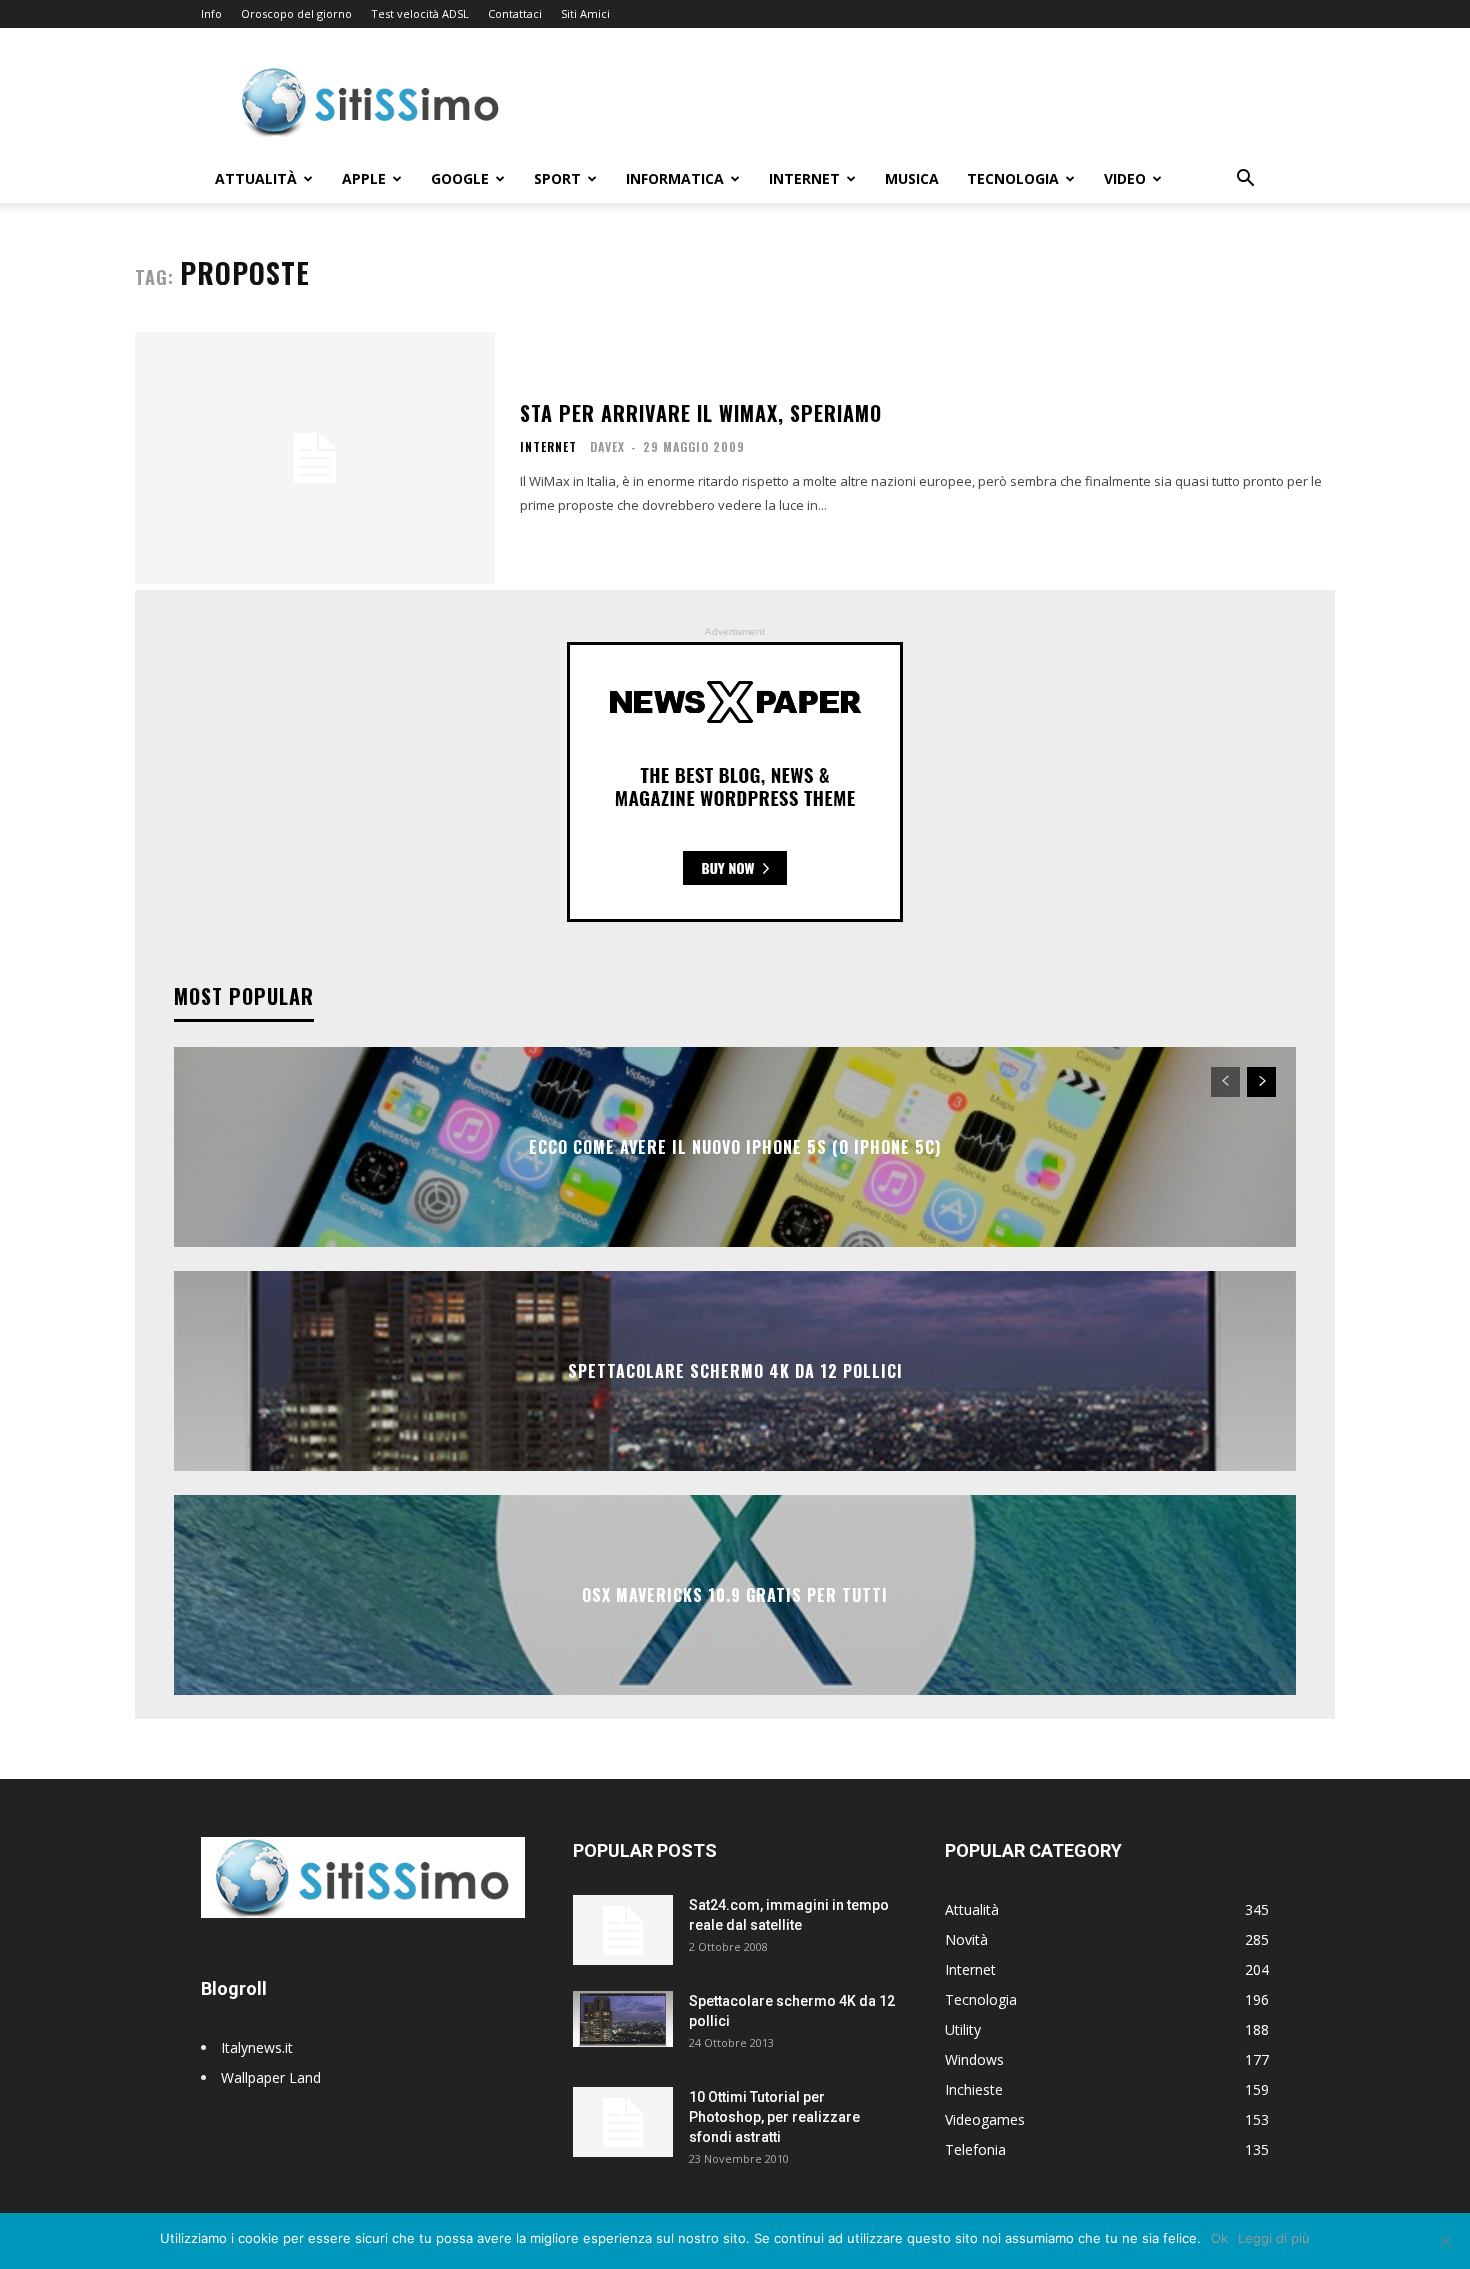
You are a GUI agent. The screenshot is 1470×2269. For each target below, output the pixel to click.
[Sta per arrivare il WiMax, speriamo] (315, 458)
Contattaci (515, 13)
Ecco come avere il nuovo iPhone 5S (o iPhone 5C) (735, 1147)
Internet (804, 178)
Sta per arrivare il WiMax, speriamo (701, 413)
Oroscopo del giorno (296, 13)
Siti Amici (585, 13)
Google (460, 178)
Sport (557, 178)
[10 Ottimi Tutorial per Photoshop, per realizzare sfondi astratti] (623, 2122)
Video (1125, 178)
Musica (912, 178)
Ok (1219, 2238)
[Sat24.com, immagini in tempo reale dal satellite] (623, 1930)
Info (211, 13)
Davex (607, 446)
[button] (1245, 180)
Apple (364, 178)
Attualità (256, 178)
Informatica (675, 178)
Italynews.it (257, 2047)
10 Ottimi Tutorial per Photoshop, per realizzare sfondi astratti (774, 2117)
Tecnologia (1013, 178)
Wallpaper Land (271, 2077)
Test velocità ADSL (420, 13)
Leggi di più (1274, 2238)
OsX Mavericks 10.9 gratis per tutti (735, 1595)
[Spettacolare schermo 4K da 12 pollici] (623, 2019)
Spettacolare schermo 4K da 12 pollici (735, 1371)
